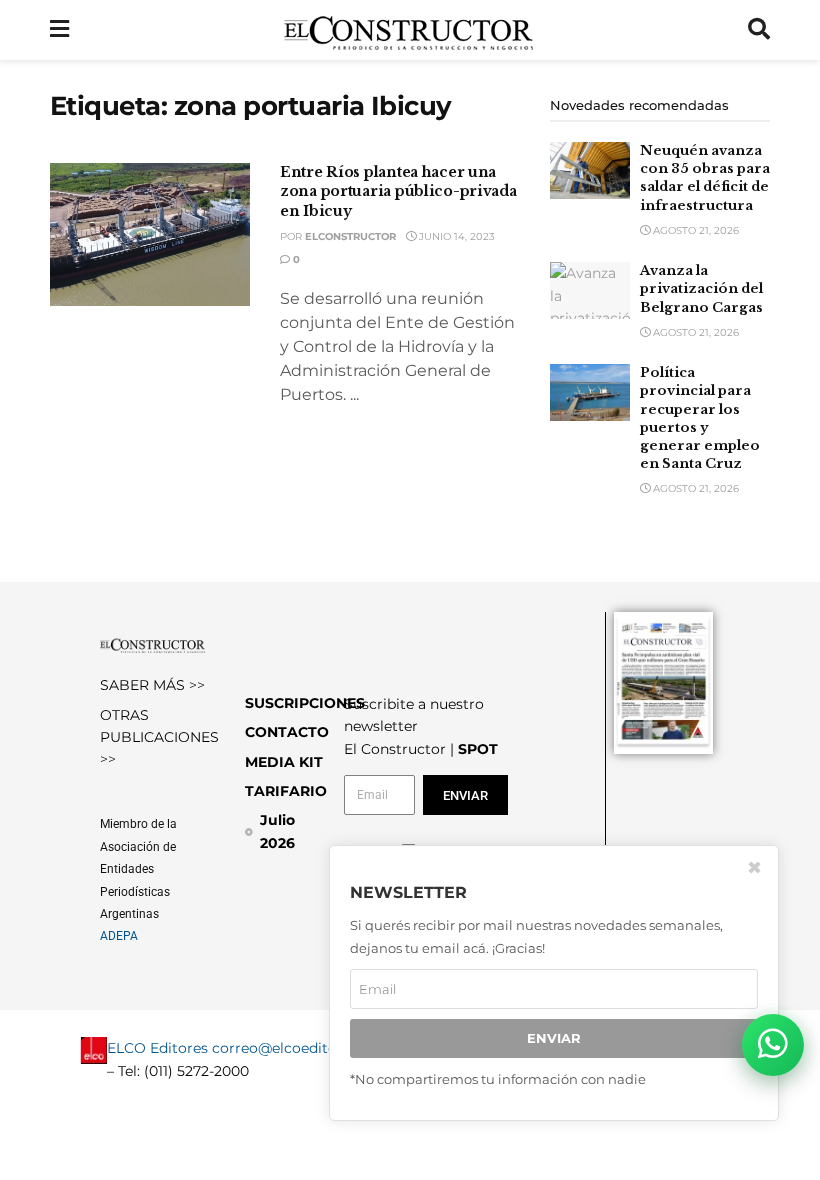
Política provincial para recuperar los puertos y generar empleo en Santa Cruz (700, 418)
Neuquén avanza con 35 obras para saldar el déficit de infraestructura (705, 178)
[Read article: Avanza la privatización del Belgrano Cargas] (590, 290)
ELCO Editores (157, 1048)
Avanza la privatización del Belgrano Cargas (701, 288)
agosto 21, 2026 (694, 230)
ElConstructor (350, 236)
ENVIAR (554, 1038)
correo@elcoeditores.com (302, 1048)
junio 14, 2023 (455, 236)
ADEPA (119, 936)
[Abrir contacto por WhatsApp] (773, 1045)
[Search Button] (759, 30)
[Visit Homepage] (408, 30)
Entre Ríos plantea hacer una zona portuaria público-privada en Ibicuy (398, 191)
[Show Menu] (59, 30)
